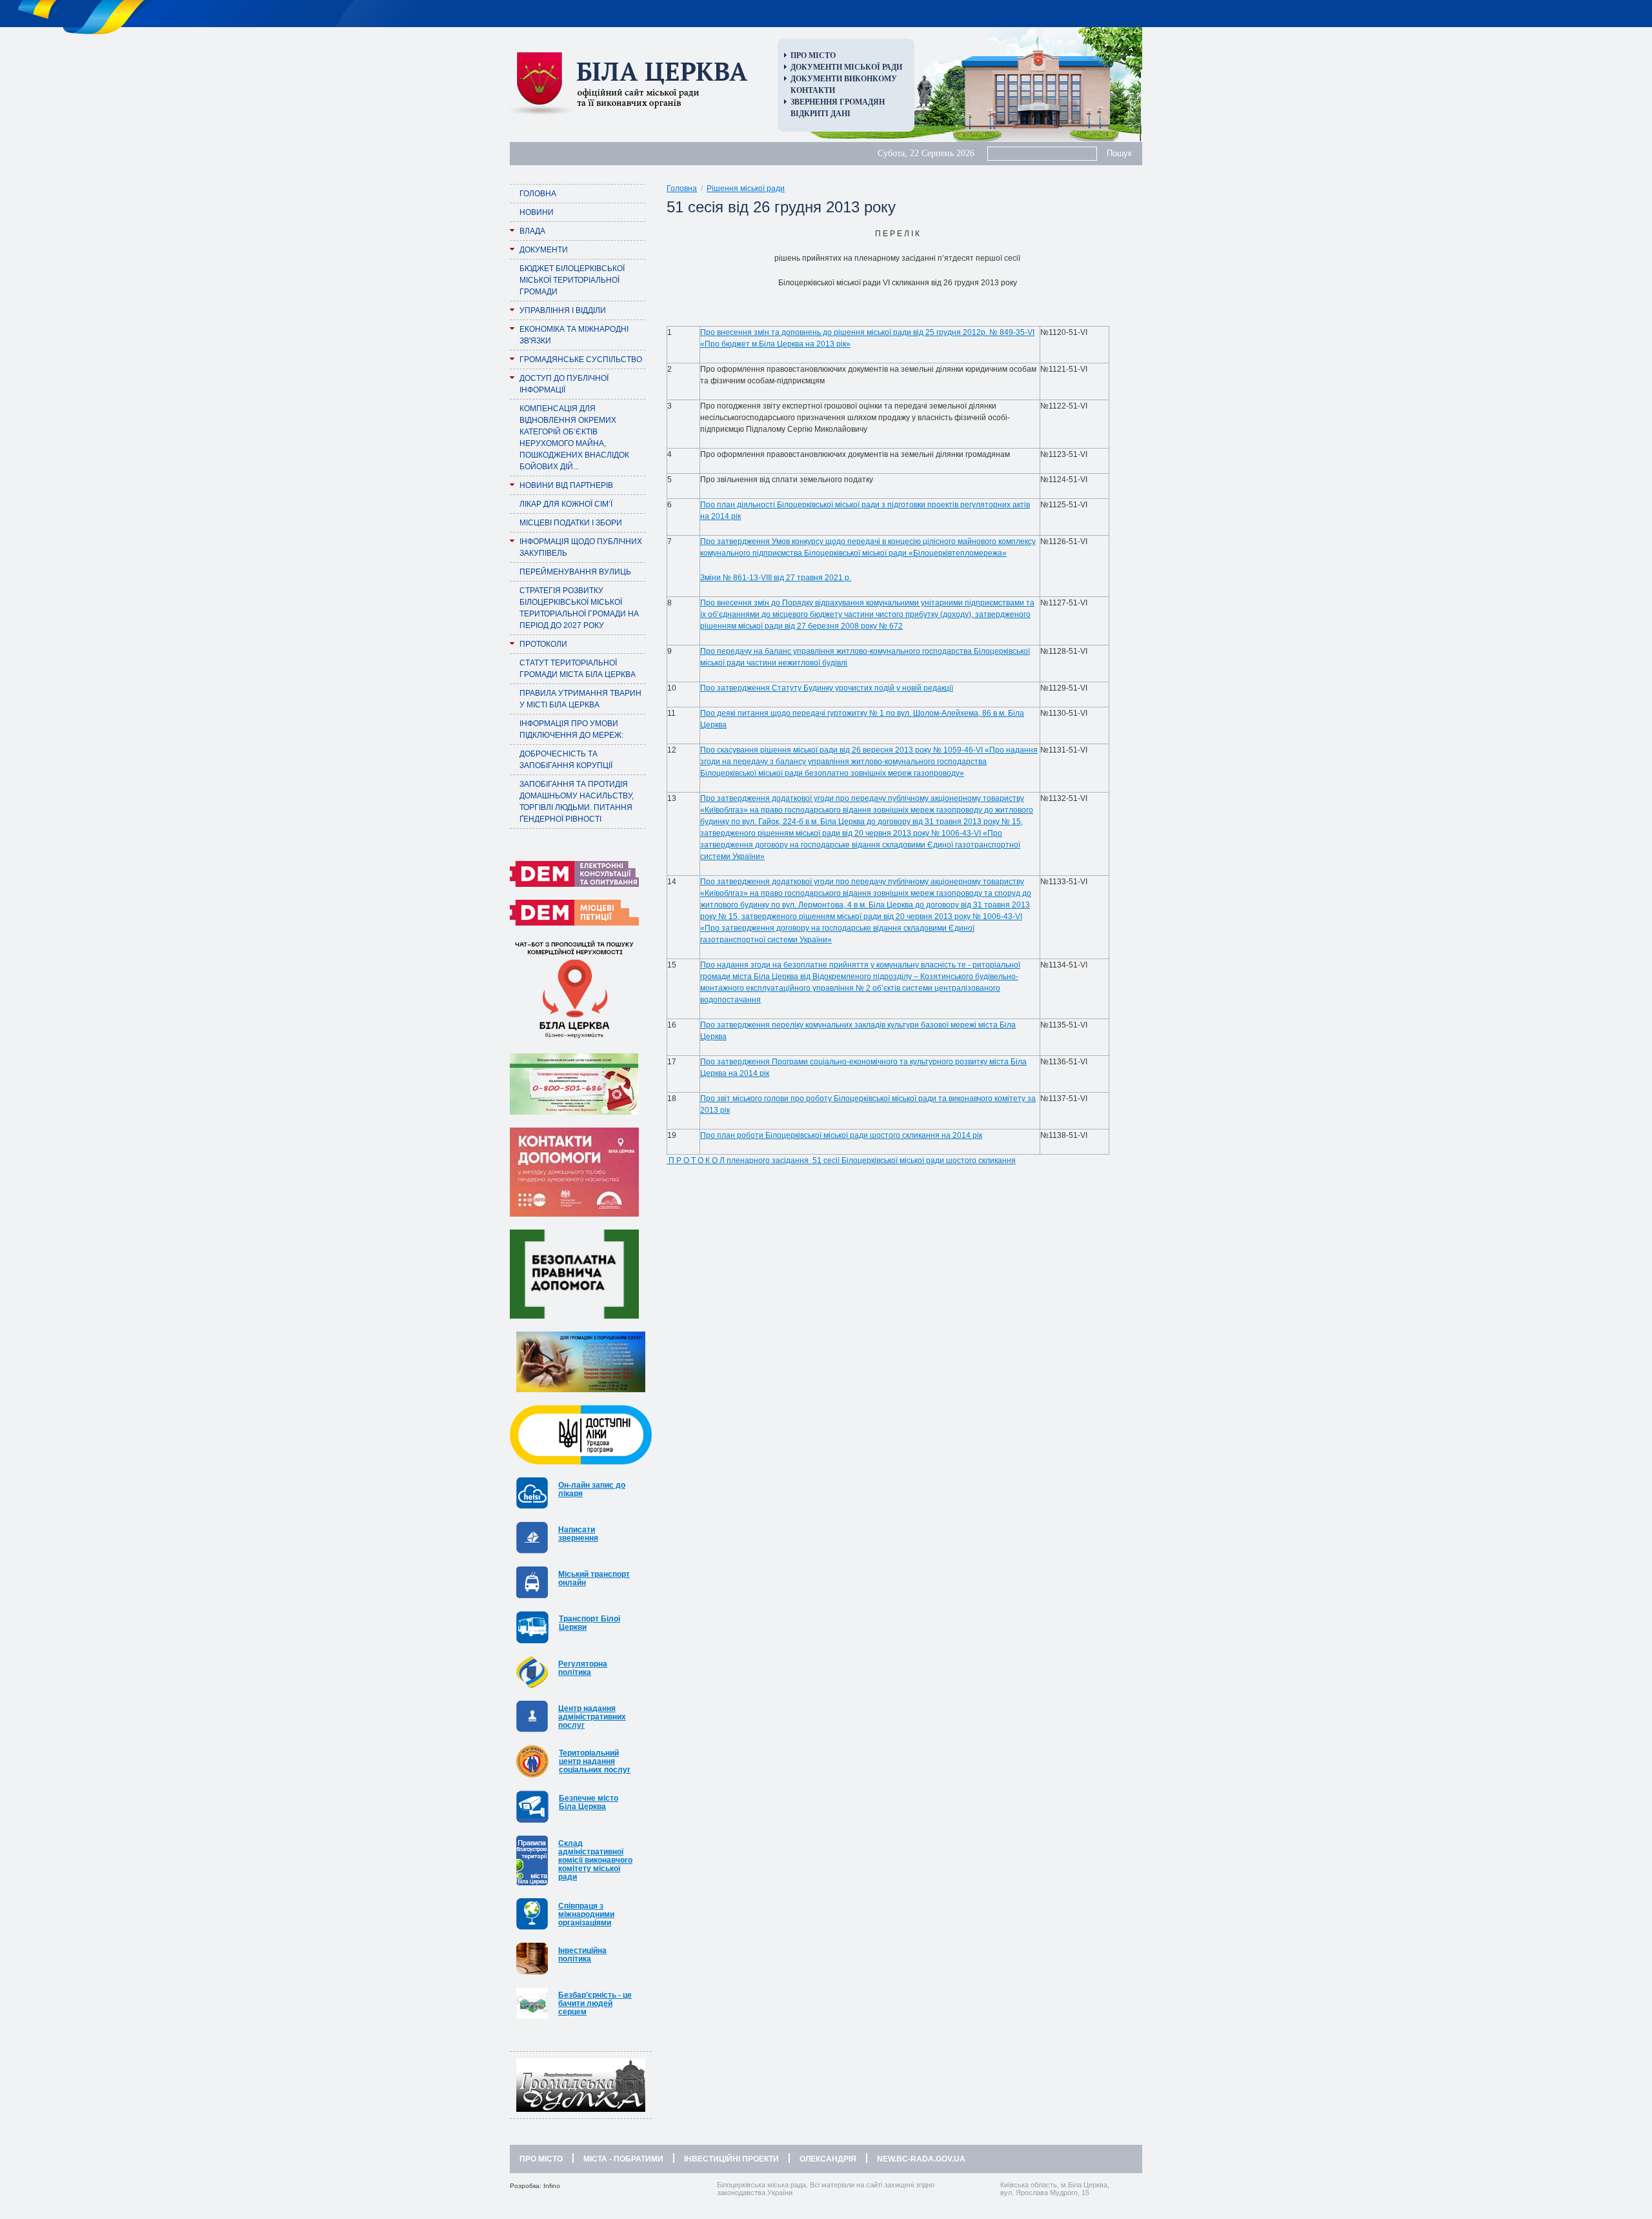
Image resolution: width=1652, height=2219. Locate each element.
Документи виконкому (844, 79)
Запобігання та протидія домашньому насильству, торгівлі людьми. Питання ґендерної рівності (577, 802)
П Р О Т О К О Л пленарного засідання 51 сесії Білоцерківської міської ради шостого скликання (841, 1160)
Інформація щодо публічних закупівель (581, 547)
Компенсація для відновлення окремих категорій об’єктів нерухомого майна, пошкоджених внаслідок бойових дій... (574, 438)
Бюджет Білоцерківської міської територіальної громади (572, 280)
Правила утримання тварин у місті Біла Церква (580, 699)
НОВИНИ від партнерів (566, 485)
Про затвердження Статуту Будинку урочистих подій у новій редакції (827, 688)
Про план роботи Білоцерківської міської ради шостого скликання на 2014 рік (841, 1135)
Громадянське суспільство (581, 360)
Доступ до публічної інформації (564, 384)
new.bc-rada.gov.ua (921, 2159)
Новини (537, 212)
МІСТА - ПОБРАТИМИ (623, 2159)
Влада (532, 231)
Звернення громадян (838, 102)
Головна (538, 194)
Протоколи (543, 644)
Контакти (813, 90)
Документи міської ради (846, 67)
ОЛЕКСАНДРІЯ (828, 2159)
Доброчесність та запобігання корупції (566, 760)
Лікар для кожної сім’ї (566, 504)
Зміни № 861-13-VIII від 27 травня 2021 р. (776, 578)
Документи (544, 250)
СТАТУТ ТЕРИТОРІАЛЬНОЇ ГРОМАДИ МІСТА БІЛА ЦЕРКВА (578, 669)
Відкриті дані (821, 114)
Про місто (813, 56)
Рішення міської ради (746, 188)
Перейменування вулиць (575, 572)
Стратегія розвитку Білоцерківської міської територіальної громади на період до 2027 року (579, 608)
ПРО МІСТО (541, 2159)
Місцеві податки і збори (571, 523)
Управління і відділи (563, 310)
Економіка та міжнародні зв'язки (574, 335)
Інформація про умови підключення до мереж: (571, 729)
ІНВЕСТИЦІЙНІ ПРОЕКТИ (731, 2159)
